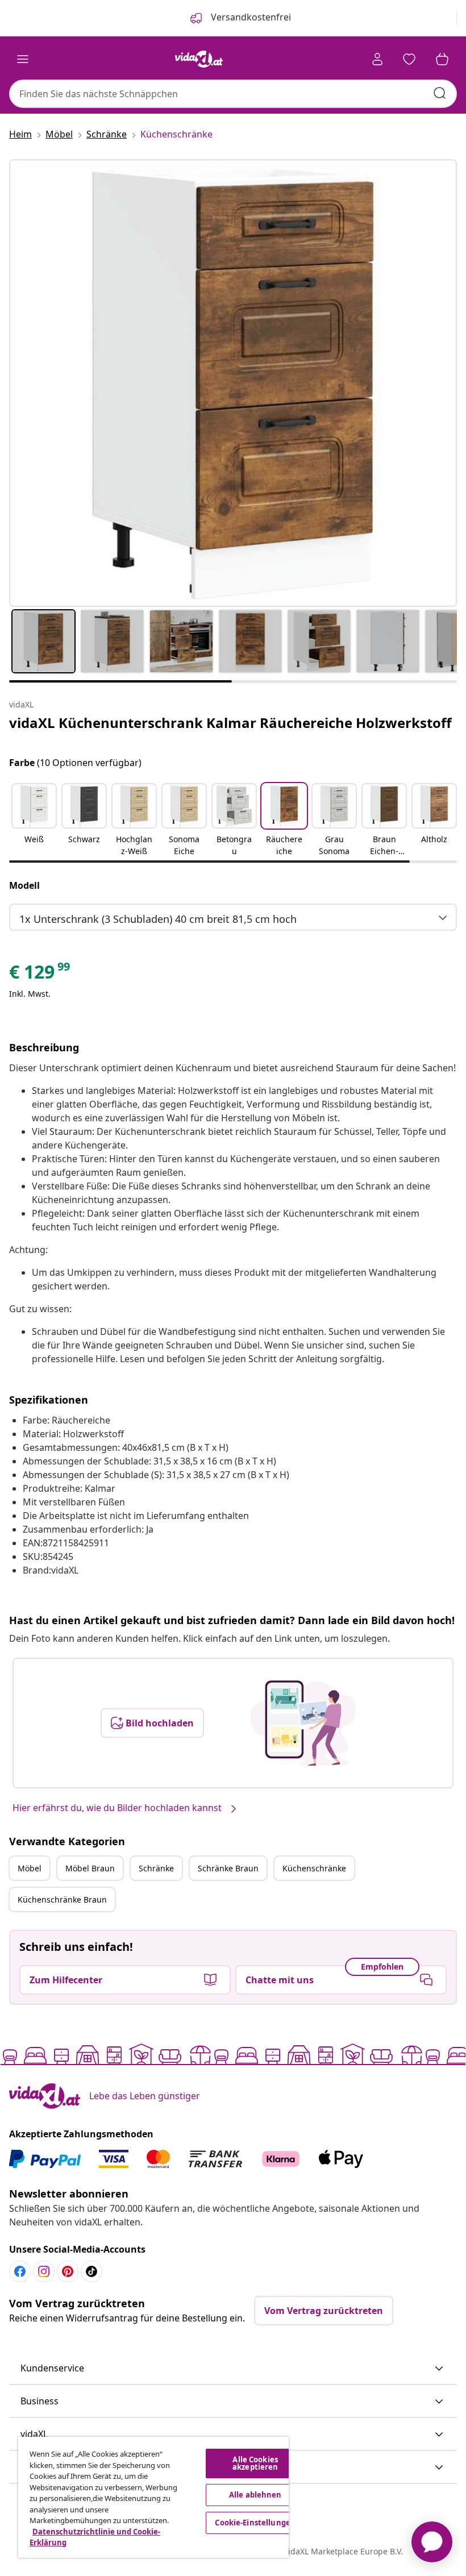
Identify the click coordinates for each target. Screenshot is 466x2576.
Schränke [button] (156, 1868)
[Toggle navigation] (23, 59)
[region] (153, 2497)
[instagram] (44, 2271)
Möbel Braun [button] (90, 1868)
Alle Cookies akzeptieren (255, 2463)
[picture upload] (303, 1723)
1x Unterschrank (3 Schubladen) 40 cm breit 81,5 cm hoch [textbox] (158, 919)
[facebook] (20, 2271)
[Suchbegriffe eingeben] (440, 93)
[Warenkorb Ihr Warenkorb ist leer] (442, 59)
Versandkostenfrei (250, 17)
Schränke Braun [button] (228, 1868)
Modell (24, 885)
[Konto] (377, 59)
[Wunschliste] (409, 59)
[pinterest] (68, 2271)
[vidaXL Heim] (199, 59)
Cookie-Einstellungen (255, 2523)
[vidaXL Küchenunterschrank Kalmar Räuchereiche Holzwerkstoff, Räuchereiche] (233, 383)
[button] (34, 821)
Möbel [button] (30, 1868)
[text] (40, 975)
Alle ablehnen (255, 2495)
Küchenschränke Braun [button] (62, 1899)
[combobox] (233, 94)
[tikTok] (91, 2271)
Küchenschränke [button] (314, 1868)
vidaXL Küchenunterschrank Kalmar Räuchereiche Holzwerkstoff (230, 723)
